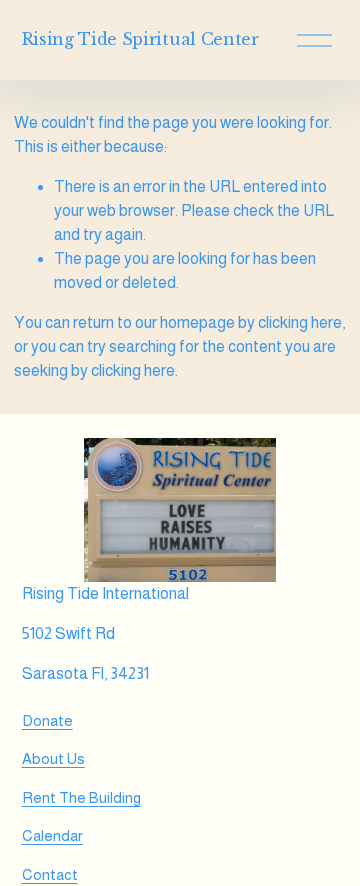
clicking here (300, 322)
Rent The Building (81, 797)
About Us (53, 758)
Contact (50, 874)
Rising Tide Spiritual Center (140, 39)
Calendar (52, 835)
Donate (47, 720)
